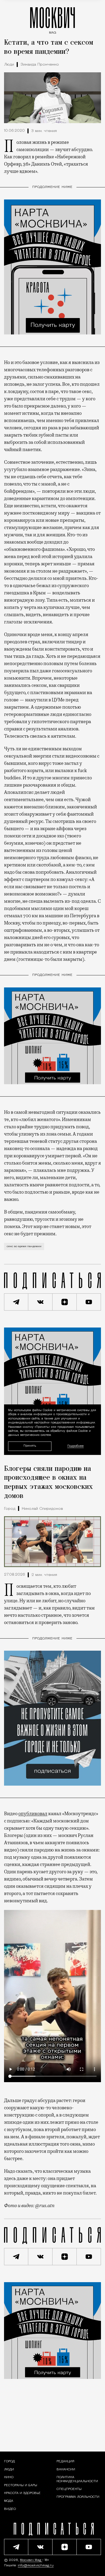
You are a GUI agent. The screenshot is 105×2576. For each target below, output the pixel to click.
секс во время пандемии (24, 1246)
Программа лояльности (78, 2497)
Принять (30, 1446)
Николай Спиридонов (42, 1509)
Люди (9, 65)
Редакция (65, 2461)
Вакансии (66, 2470)
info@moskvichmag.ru (36, 2566)
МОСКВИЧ (52, 19)
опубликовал (33, 1814)
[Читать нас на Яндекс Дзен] (65, 1302)
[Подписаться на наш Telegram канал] (16, 1302)
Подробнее (76, 1446)
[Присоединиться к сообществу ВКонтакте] (40, 1302)
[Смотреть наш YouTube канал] (89, 1302)
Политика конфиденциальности (77, 2479)
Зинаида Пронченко (40, 65)
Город (10, 1509)
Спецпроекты (69, 2489)
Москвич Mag (31, 2560)
